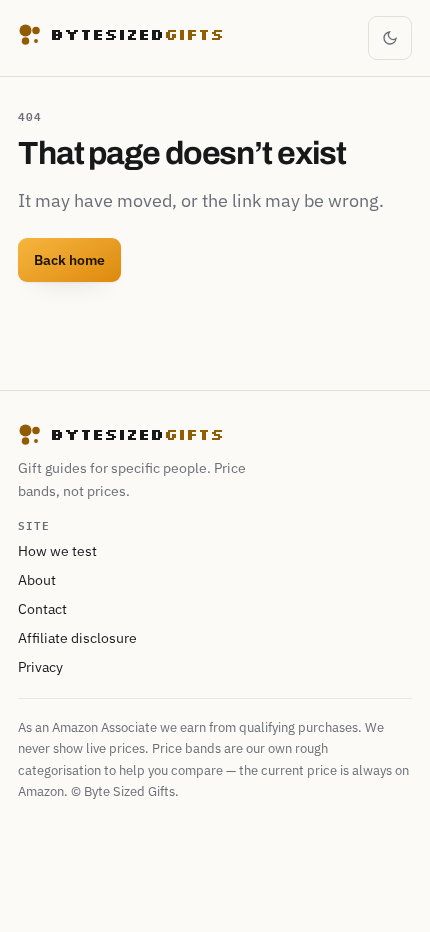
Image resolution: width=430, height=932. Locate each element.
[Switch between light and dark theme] (390, 38)
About (37, 580)
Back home (69, 260)
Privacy (40, 667)
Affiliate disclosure (77, 638)
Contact (42, 609)
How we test (57, 551)
